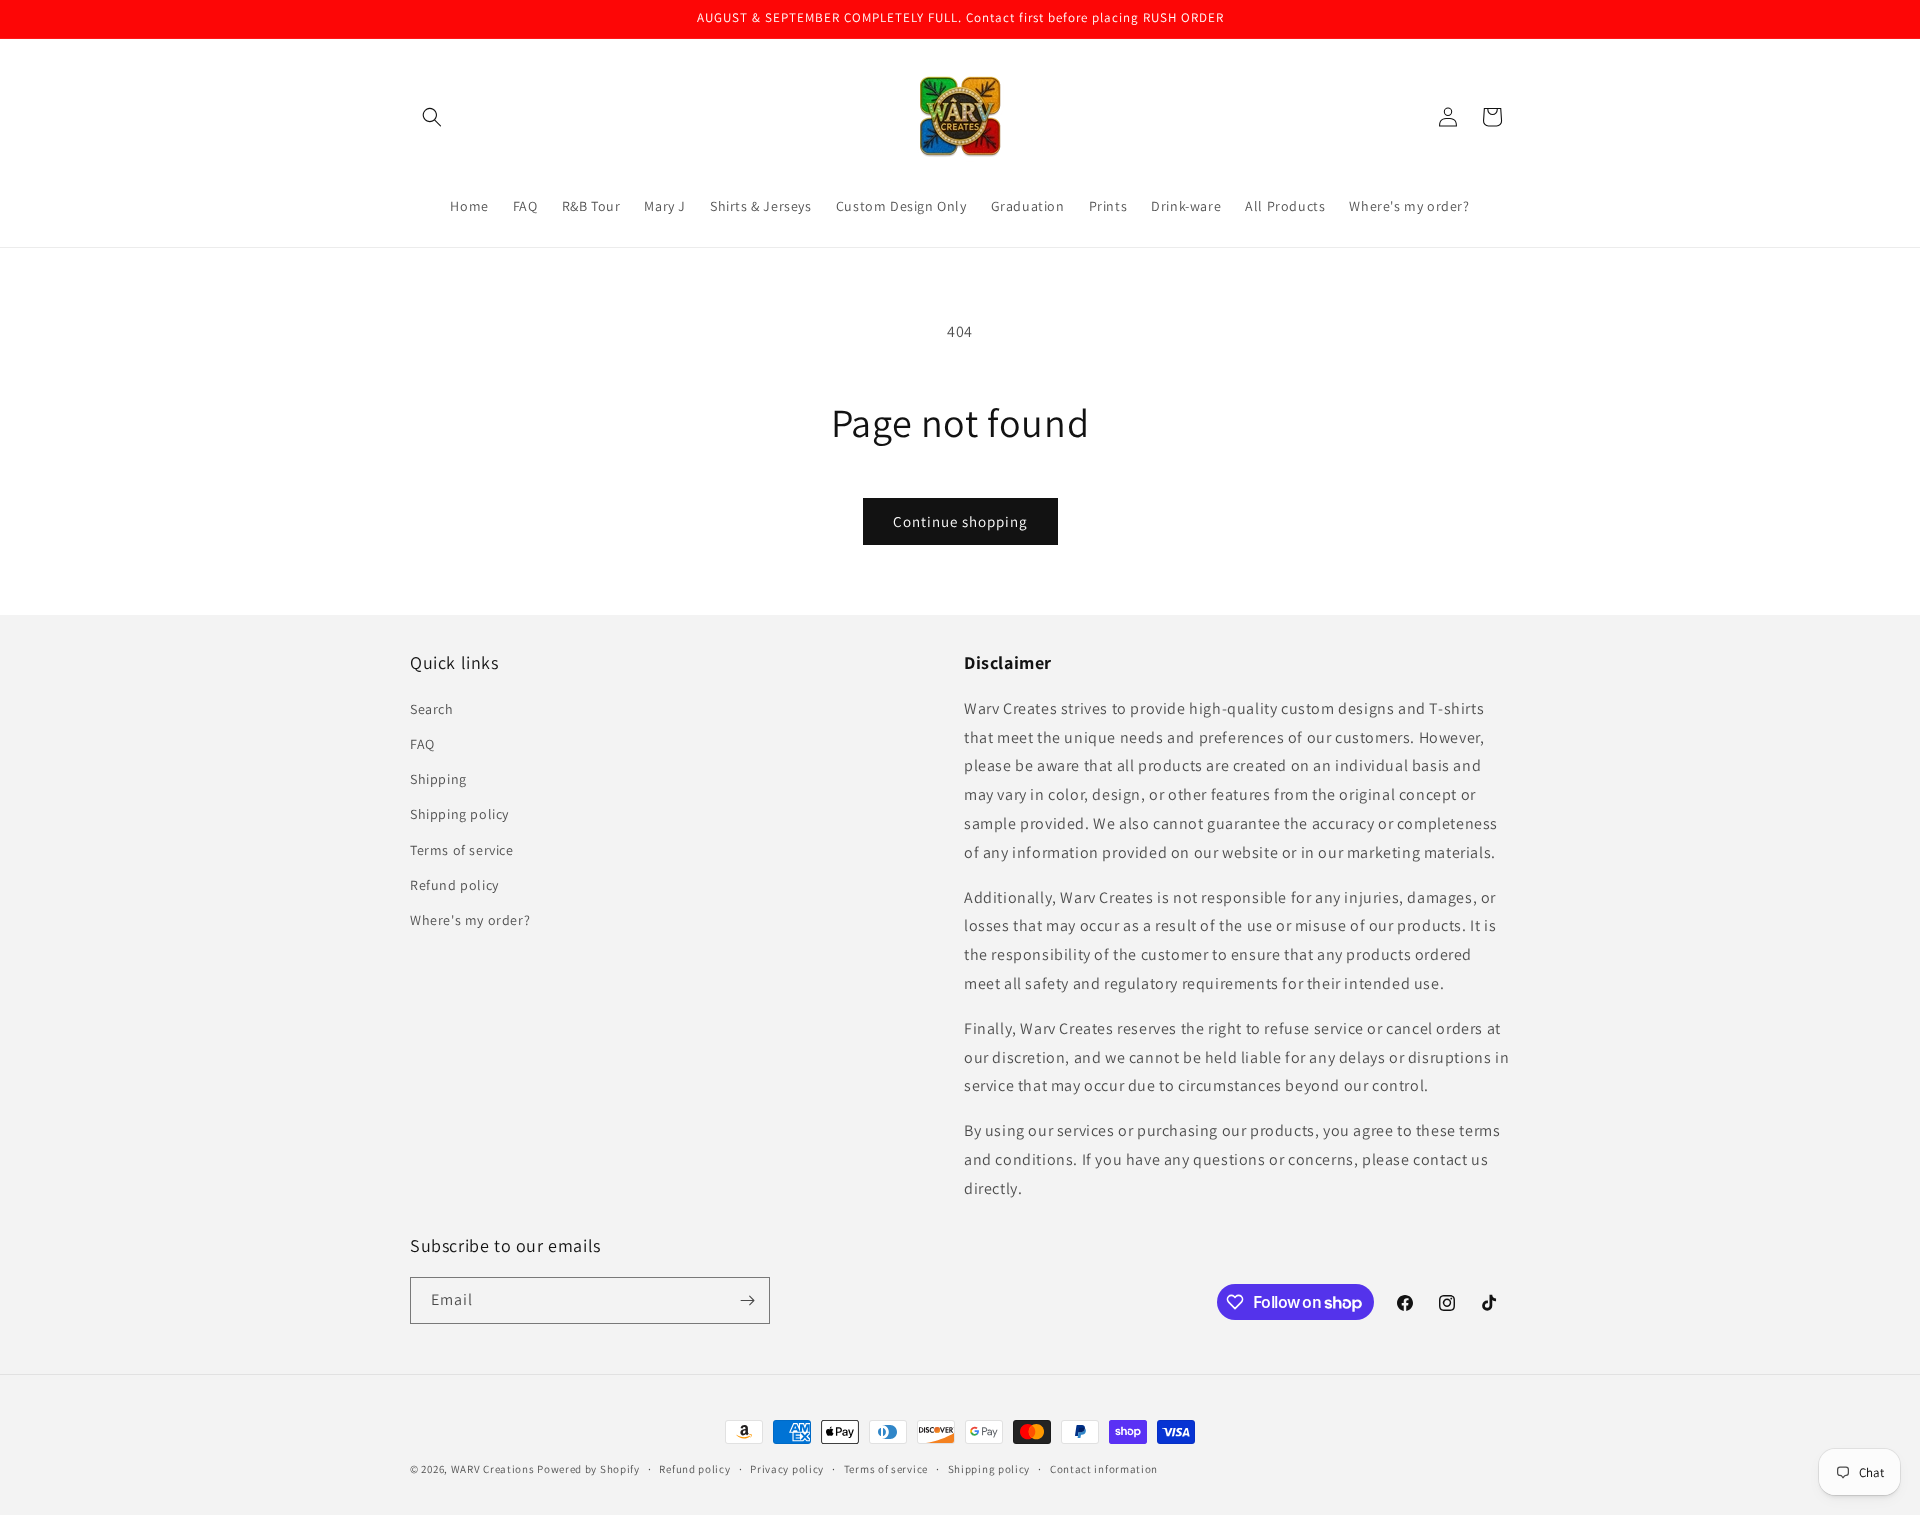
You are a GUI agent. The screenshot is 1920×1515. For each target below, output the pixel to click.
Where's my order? (470, 920)
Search (432, 709)
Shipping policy (459, 814)
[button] (432, 117)
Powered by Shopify (588, 1469)
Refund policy (454, 885)
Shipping (438, 779)
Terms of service (462, 850)
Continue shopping (960, 521)
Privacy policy (787, 1469)
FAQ (422, 744)
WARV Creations (493, 1469)
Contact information (1104, 1469)
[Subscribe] (747, 1300)
